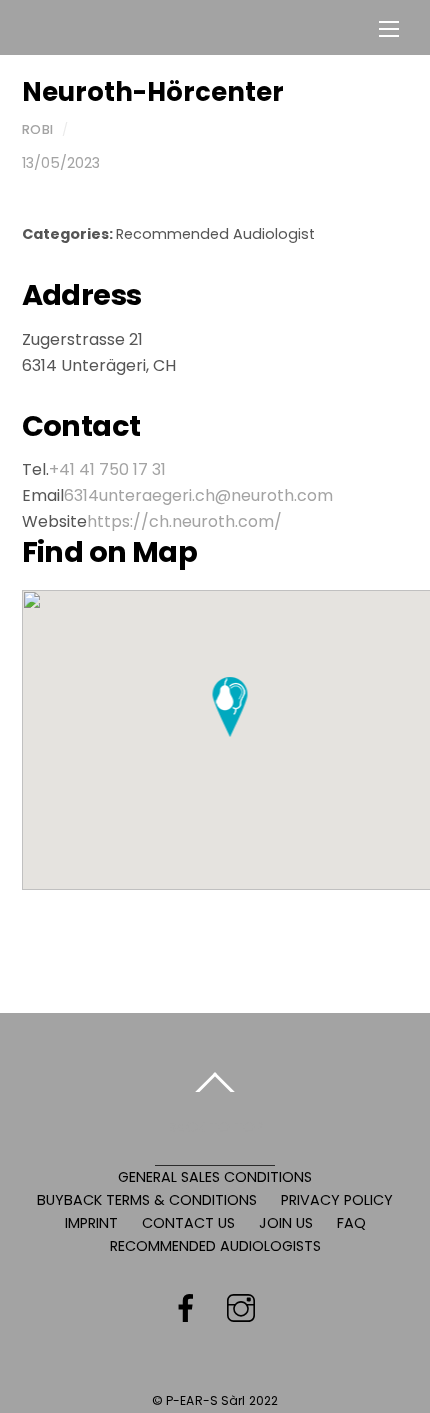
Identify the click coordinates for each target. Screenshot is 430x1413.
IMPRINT (91, 1223)
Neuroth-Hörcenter (153, 92)
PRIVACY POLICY (337, 1200)
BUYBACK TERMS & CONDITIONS (147, 1200)
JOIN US (286, 1223)
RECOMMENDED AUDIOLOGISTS (215, 1246)
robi (38, 129)
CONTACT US (188, 1223)
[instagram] (241, 1310)
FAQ (351, 1223)
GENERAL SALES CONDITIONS (215, 1177)
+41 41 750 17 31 (107, 469)
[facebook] (186, 1310)
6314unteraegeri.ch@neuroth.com (198, 495)
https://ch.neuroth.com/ (184, 521)
